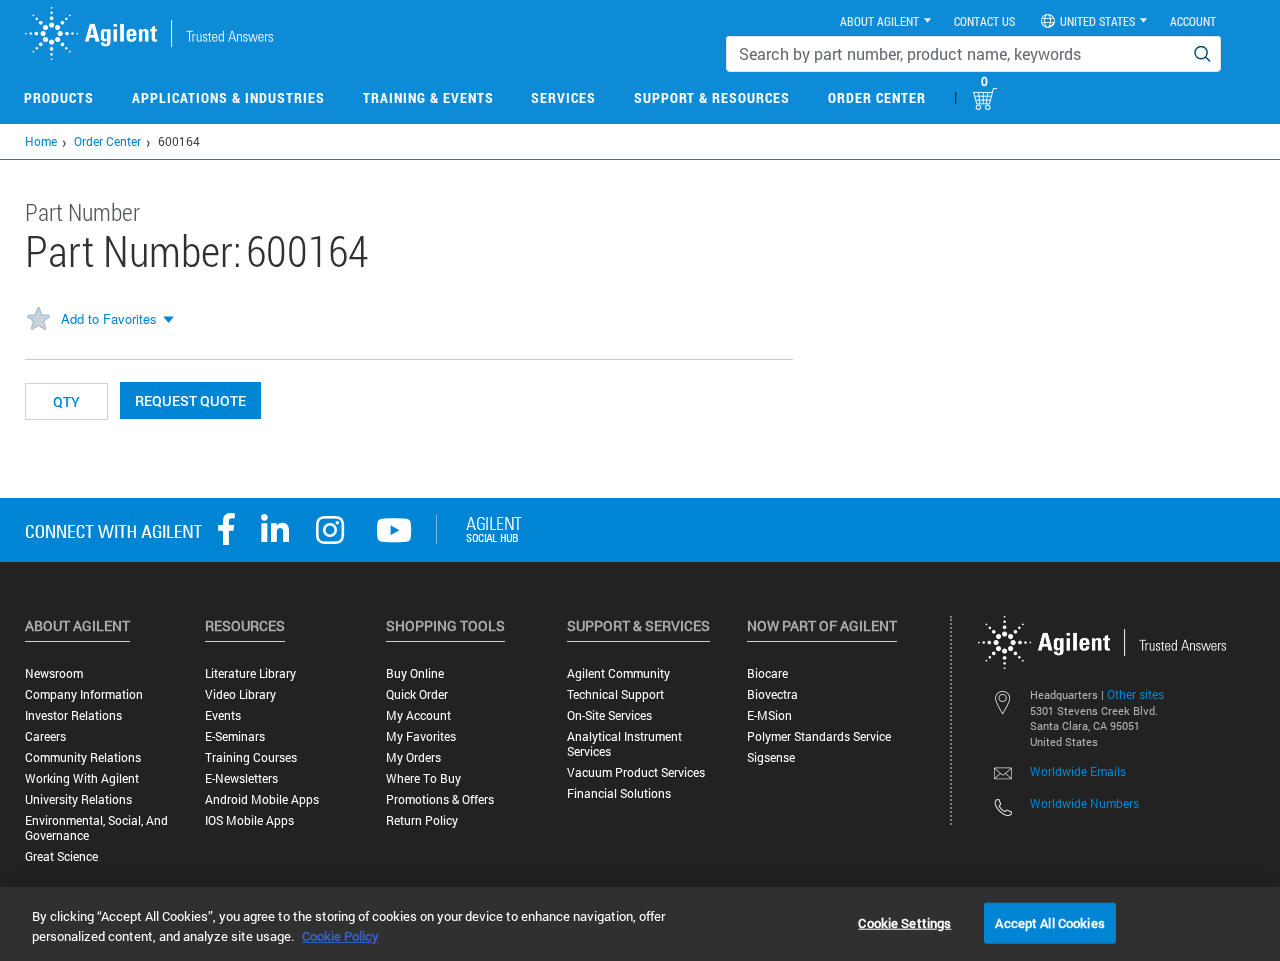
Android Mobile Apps (262, 799)
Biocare (767, 673)
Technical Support (615, 694)
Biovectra (772, 694)
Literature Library (250, 673)
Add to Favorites (109, 318)
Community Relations (83, 757)
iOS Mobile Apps (249, 820)
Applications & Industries (228, 97)
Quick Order (417, 694)
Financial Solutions (619, 793)
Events (223, 715)
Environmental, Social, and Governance (96, 828)
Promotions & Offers (440, 799)
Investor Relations (73, 715)
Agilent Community (618, 673)
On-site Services (609, 715)
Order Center (877, 97)
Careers (45, 736)
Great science (61, 856)
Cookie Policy (340, 936)
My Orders (413, 757)
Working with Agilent (82, 778)
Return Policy (422, 820)
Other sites (1135, 694)
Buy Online (415, 673)
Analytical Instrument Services (624, 744)
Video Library (240, 694)
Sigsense (771, 757)
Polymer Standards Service (819, 736)
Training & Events (428, 97)
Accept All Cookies (1049, 922)
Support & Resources (712, 97)
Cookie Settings (904, 922)
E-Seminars (235, 736)
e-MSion (769, 715)
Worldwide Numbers (1084, 803)
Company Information (84, 694)
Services (563, 97)
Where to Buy (423, 778)
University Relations (78, 799)
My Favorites (421, 736)
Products (59, 97)
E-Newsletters (241, 778)
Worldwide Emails (1078, 771)
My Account (418, 715)
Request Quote (190, 400)
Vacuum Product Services (636, 772)
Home (41, 141)
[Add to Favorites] (38, 320)
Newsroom (54, 673)
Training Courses (251, 757)
